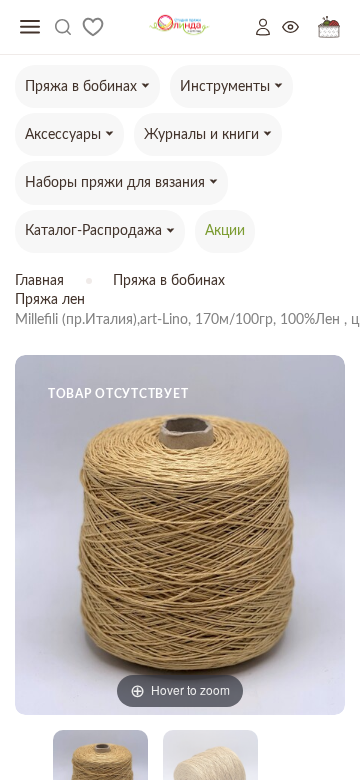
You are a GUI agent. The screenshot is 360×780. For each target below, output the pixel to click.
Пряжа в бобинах (169, 281)
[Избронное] (93, 27)
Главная (39, 281)
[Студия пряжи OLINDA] (179, 27)
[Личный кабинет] (269, 27)
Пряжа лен (50, 300)
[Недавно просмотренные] (300, 27)
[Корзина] (329, 27)
